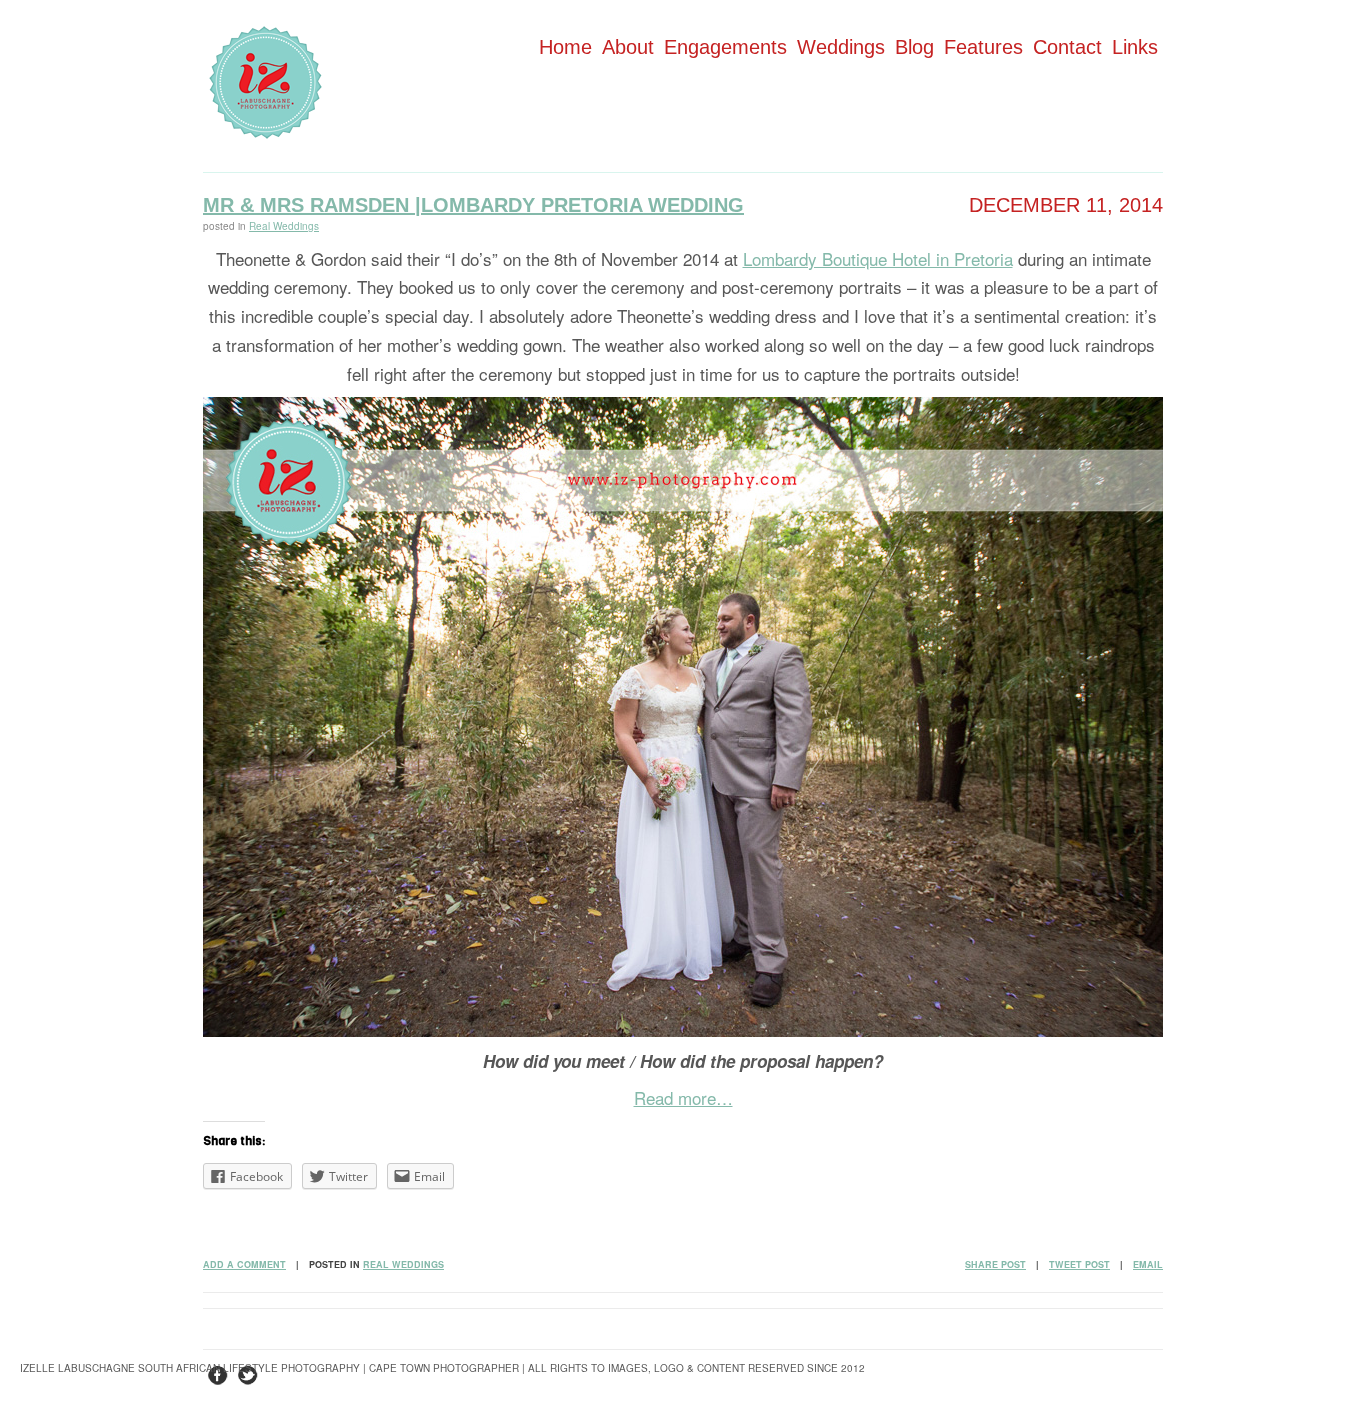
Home (565, 47)
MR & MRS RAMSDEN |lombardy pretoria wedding (473, 205)
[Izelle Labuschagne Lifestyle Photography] (265, 132)
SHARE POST (995, 1264)
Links (1135, 47)
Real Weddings (284, 226)
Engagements (725, 47)
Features (983, 47)
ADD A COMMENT (244, 1264)
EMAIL (1148, 1264)
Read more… (683, 1097)
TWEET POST (1079, 1264)
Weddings (841, 47)
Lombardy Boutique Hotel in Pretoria (878, 258)
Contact (1067, 47)
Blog (914, 47)
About (628, 47)
